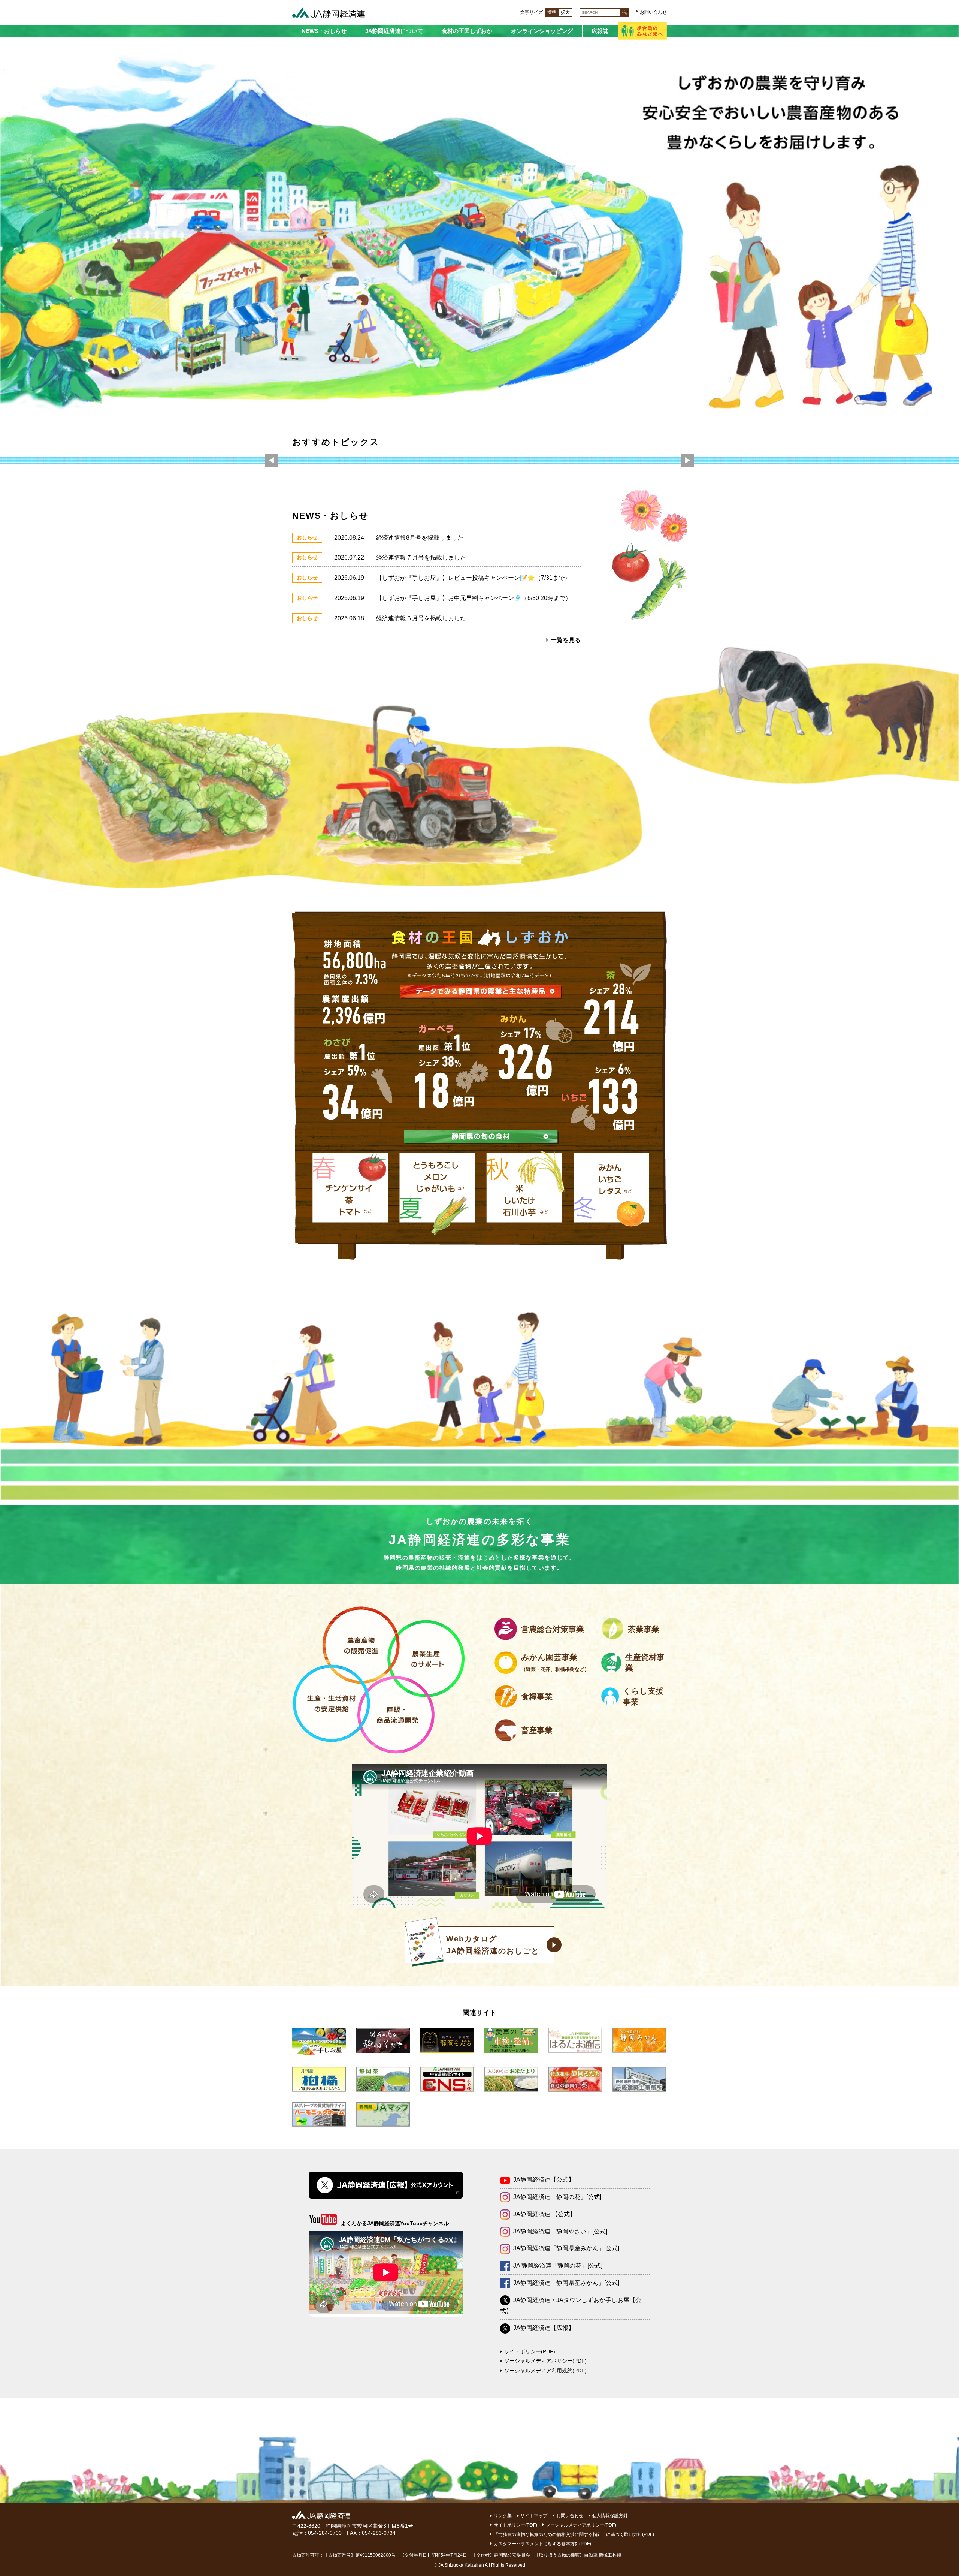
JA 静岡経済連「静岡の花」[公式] (558, 2265)
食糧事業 (537, 1697)
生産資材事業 (645, 1663)
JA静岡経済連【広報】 (544, 2328)
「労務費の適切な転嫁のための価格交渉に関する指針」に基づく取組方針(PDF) (574, 2534)
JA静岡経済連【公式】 (544, 2180)
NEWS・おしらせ (324, 31)
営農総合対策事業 (553, 1629)
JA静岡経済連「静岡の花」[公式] (557, 2197)
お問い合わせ (653, 12)
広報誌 (600, 31)
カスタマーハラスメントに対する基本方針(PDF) (542, 2544)
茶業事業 (644, 1629)
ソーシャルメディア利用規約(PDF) (545, 2371)
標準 (552, 12)
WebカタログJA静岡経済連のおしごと (493, 1945)
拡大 (565, 12)
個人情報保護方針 (610, 2516)
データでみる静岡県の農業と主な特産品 (481, 991)
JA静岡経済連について (394, 31)
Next (688, 461)
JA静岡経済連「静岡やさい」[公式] (560, 2231)
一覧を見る (566, 640)
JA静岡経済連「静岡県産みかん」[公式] (566, 2248)
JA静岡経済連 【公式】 (544, 2214)
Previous (272, 461)
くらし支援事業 (643, 1696)
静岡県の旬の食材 (481, 1136)
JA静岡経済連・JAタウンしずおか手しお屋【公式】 (571, 2305)
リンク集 (503, 2516)
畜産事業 (537, 1730)
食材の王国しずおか (467, 31)
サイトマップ (534, 2516)
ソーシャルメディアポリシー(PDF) (545, 2361)
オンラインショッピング (542, 31)
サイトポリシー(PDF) (530, 2351)
